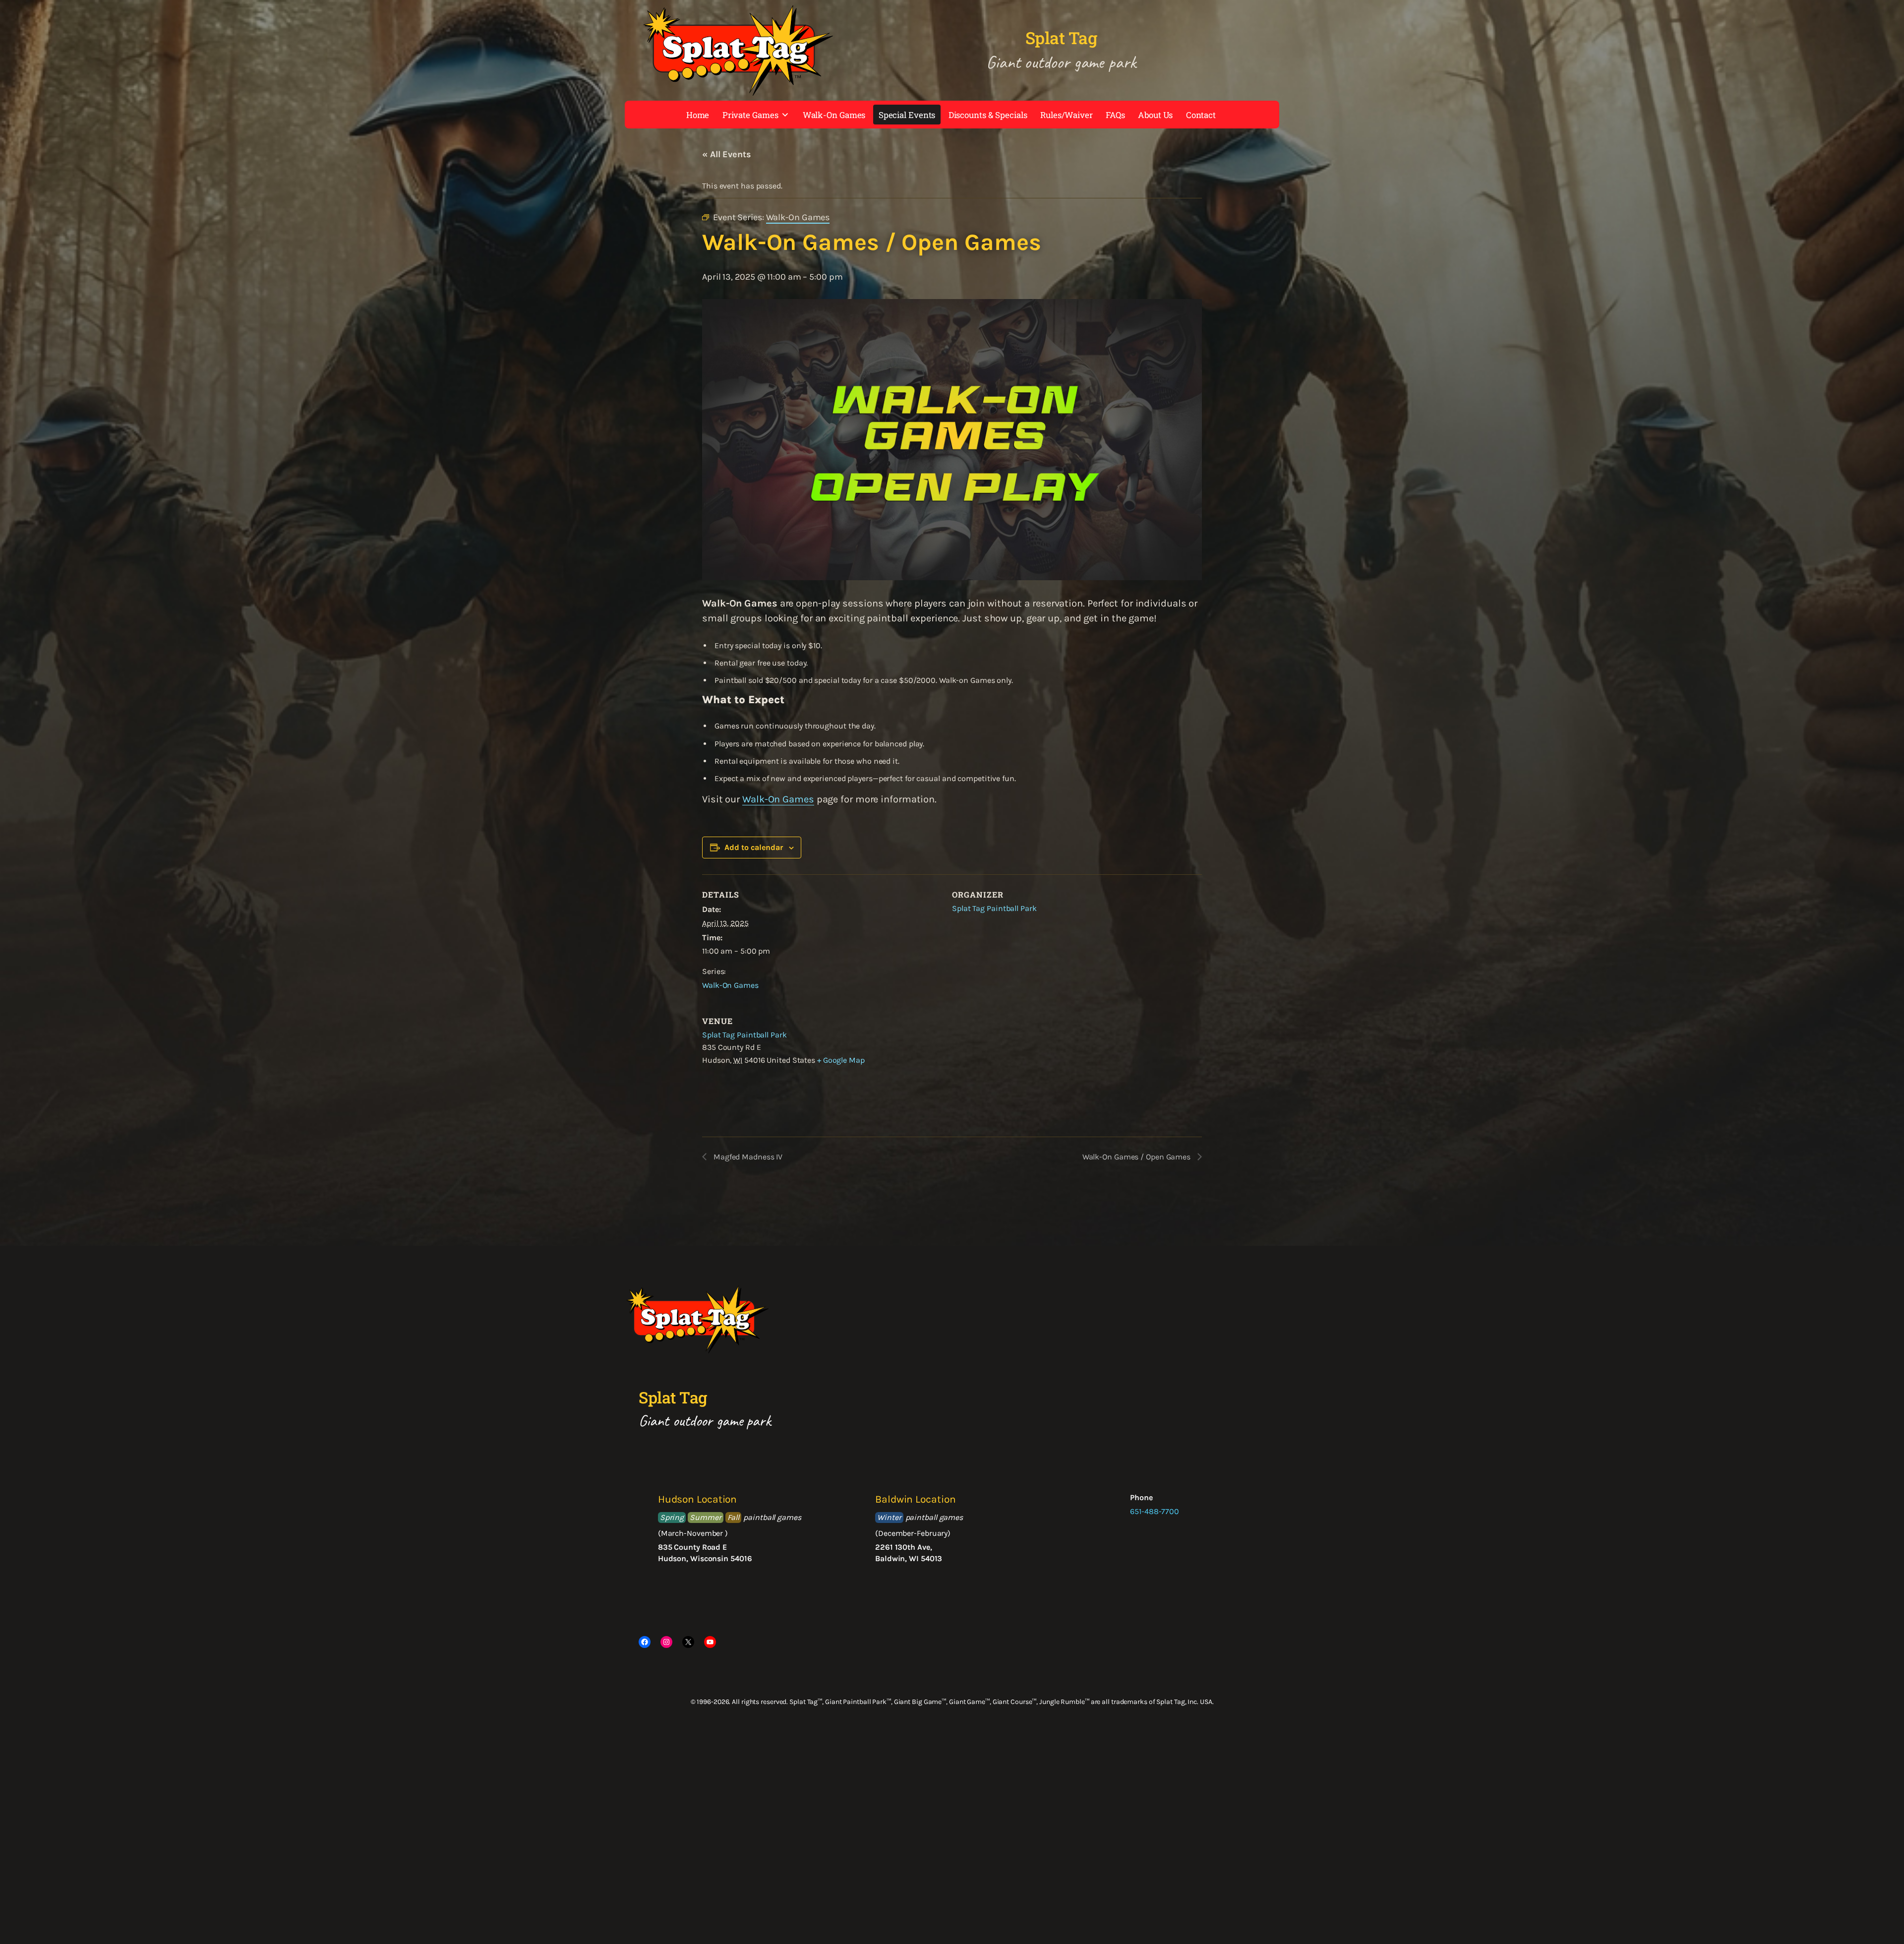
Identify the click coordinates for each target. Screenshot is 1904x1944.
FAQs (1115, 115)
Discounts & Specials (988, 115)
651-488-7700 (1155, 1511)
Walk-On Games (834, 115)
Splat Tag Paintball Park (994, 908)
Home (698, 115)
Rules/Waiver (1067, 115)
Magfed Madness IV (747, 1157)
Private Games (750, 115)
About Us (1155, 115)
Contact (1201, 115)
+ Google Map (841, 1060)
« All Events (727, 154)
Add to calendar (754, 847)
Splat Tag (1061, 38)
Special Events (907, 115)
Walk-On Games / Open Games (1137, 1157)
